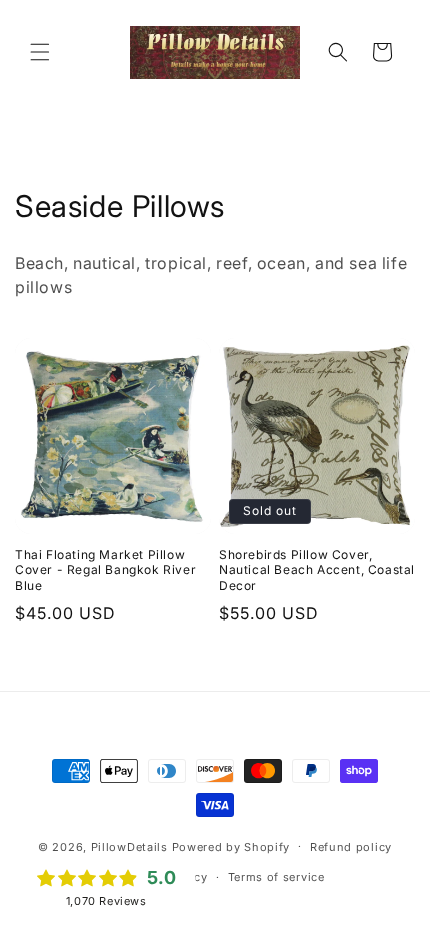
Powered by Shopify (231, 846)
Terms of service (276, 877)
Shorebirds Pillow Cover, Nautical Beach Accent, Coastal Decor (317, 570)
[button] (40, 52)
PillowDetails (129, 846)
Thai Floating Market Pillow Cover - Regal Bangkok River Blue (105, 570)
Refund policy (351, 847)
